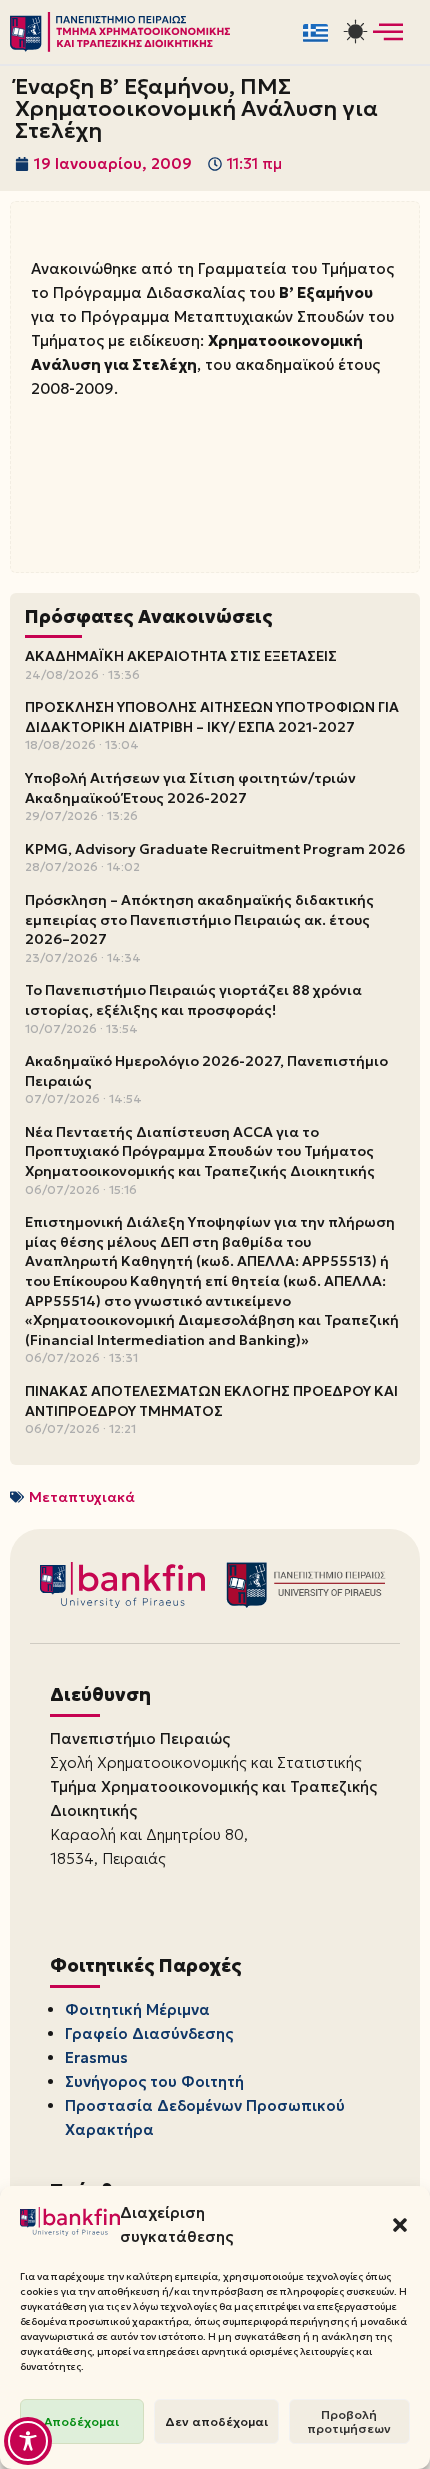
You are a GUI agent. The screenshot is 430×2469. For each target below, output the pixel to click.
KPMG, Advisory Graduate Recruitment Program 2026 (215, 849)
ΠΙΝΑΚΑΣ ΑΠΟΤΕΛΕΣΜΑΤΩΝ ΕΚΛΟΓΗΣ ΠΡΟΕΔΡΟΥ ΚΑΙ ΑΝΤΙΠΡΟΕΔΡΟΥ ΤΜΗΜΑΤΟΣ (211, 1401)
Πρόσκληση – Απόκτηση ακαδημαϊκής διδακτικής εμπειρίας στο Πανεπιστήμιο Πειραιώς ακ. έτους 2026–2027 (199, 919)
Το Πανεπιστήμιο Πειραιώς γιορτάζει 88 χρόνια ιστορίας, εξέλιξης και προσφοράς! (193, 1000)
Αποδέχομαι (81, 2421)
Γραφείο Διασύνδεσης (149, 2033)
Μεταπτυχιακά (82, 1497)
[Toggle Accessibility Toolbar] (28, 2441)
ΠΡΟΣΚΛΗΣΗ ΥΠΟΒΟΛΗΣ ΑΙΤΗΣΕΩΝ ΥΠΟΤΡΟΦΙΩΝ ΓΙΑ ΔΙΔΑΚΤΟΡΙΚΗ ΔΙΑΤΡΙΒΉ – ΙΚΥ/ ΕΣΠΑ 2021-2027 (212, 717)
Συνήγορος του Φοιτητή (154, 2081)
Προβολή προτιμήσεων (349, 2421)
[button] (400, 2225)
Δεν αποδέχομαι (216, 2421)
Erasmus (96, 2057)
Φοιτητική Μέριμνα (137, 2009)
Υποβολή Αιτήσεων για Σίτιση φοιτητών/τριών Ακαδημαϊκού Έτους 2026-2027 (190, 788)
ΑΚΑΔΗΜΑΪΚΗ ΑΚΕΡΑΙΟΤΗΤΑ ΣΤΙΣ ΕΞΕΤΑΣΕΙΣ (181, 656)
